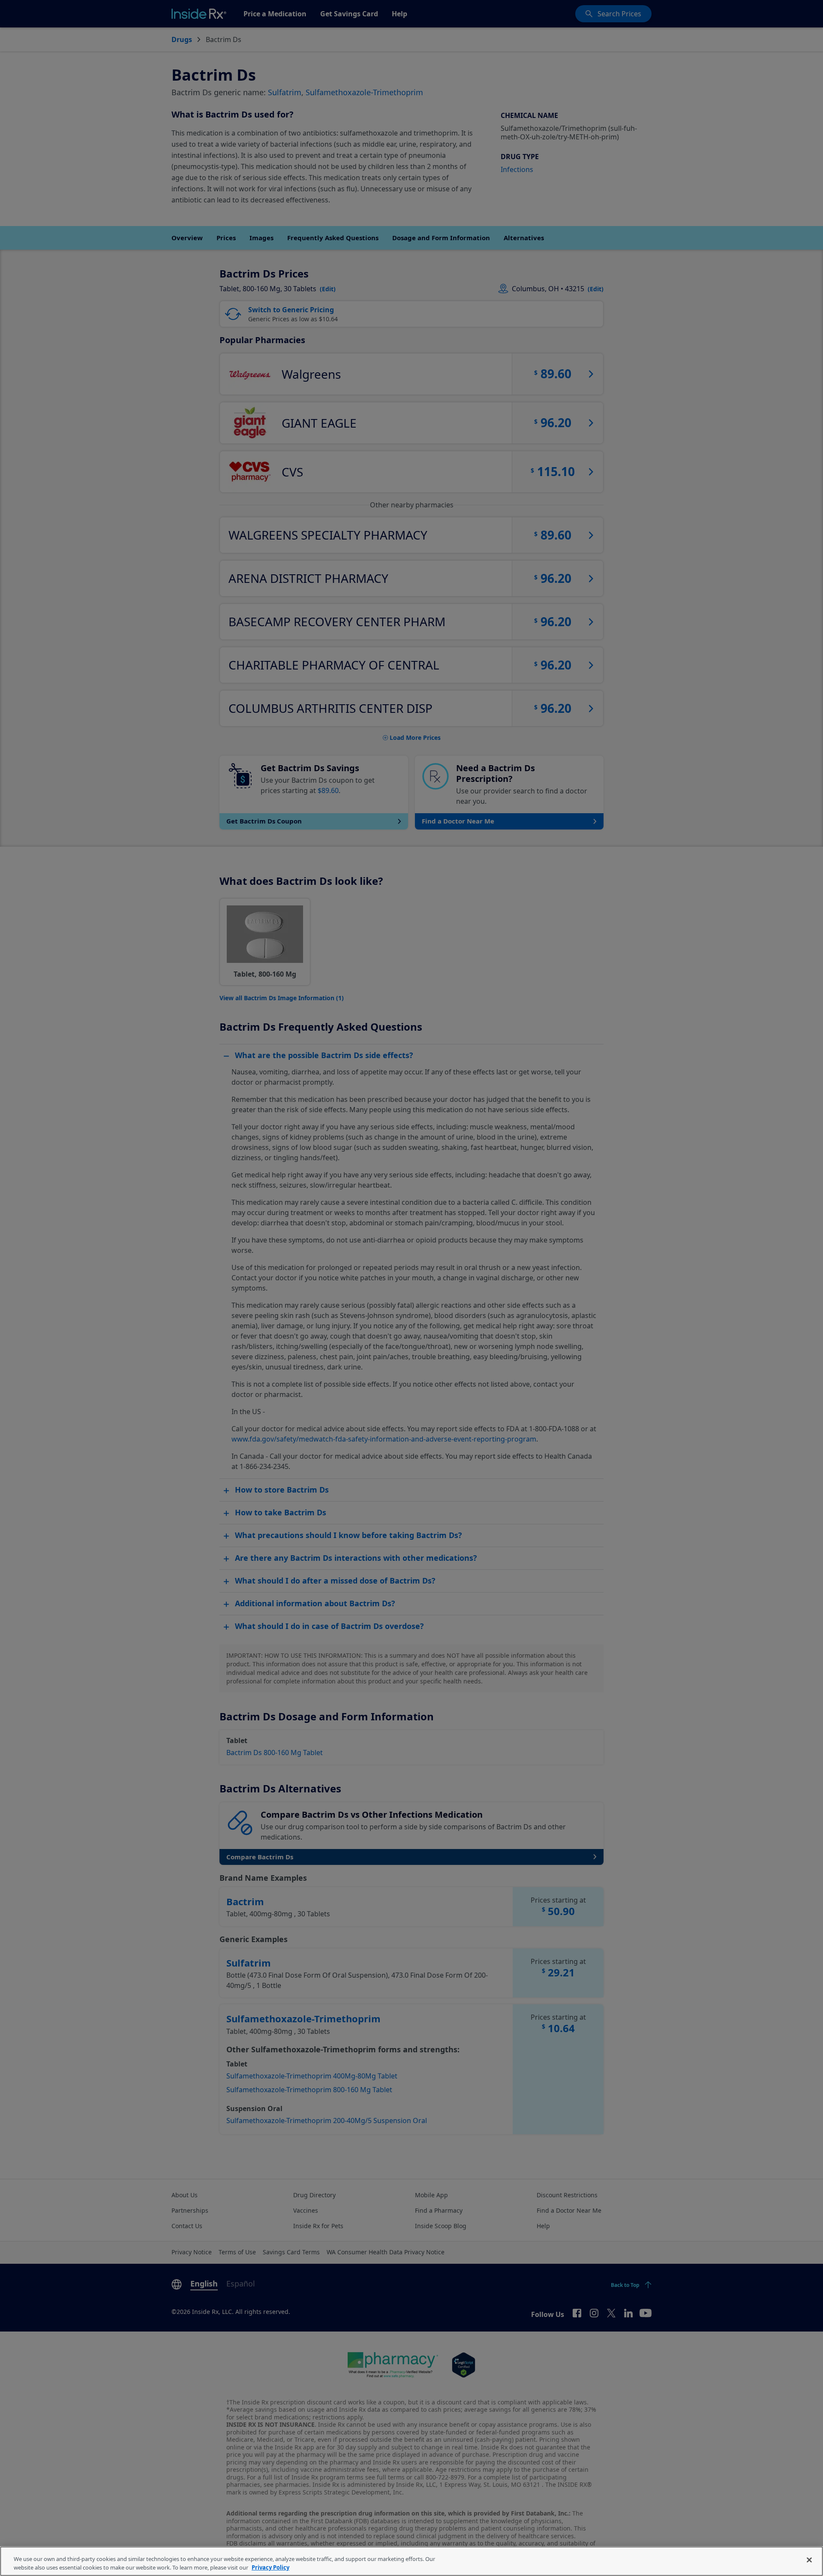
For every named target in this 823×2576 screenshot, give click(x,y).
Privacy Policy (270, 2567)
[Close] (809, 2560)
